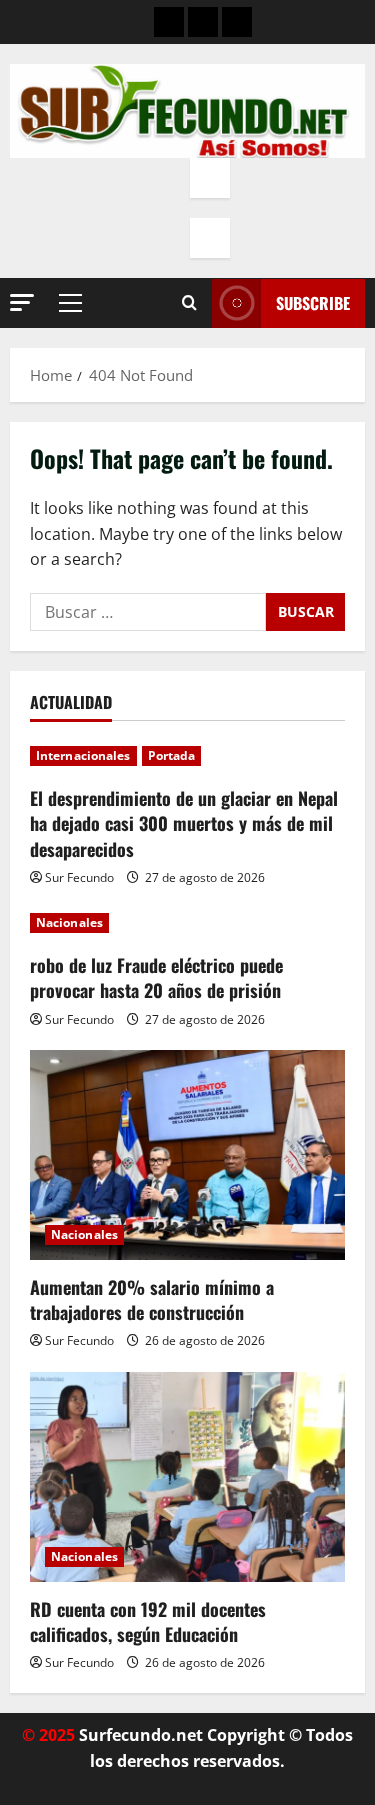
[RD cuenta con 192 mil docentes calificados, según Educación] (187, 1477)
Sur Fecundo (79, 877)
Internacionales (83, 755)
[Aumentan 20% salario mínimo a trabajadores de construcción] (187, 1155)
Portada (172, 755)
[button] (22, 302)
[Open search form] (189, 303)
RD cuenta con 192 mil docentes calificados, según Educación (148, 1621)
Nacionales (69, 922)
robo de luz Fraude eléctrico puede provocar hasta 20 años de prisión (156, 977)
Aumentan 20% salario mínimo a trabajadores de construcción (152, 1299)
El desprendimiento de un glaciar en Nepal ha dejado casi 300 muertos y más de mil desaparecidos (184, 823)
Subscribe (313, 303)
